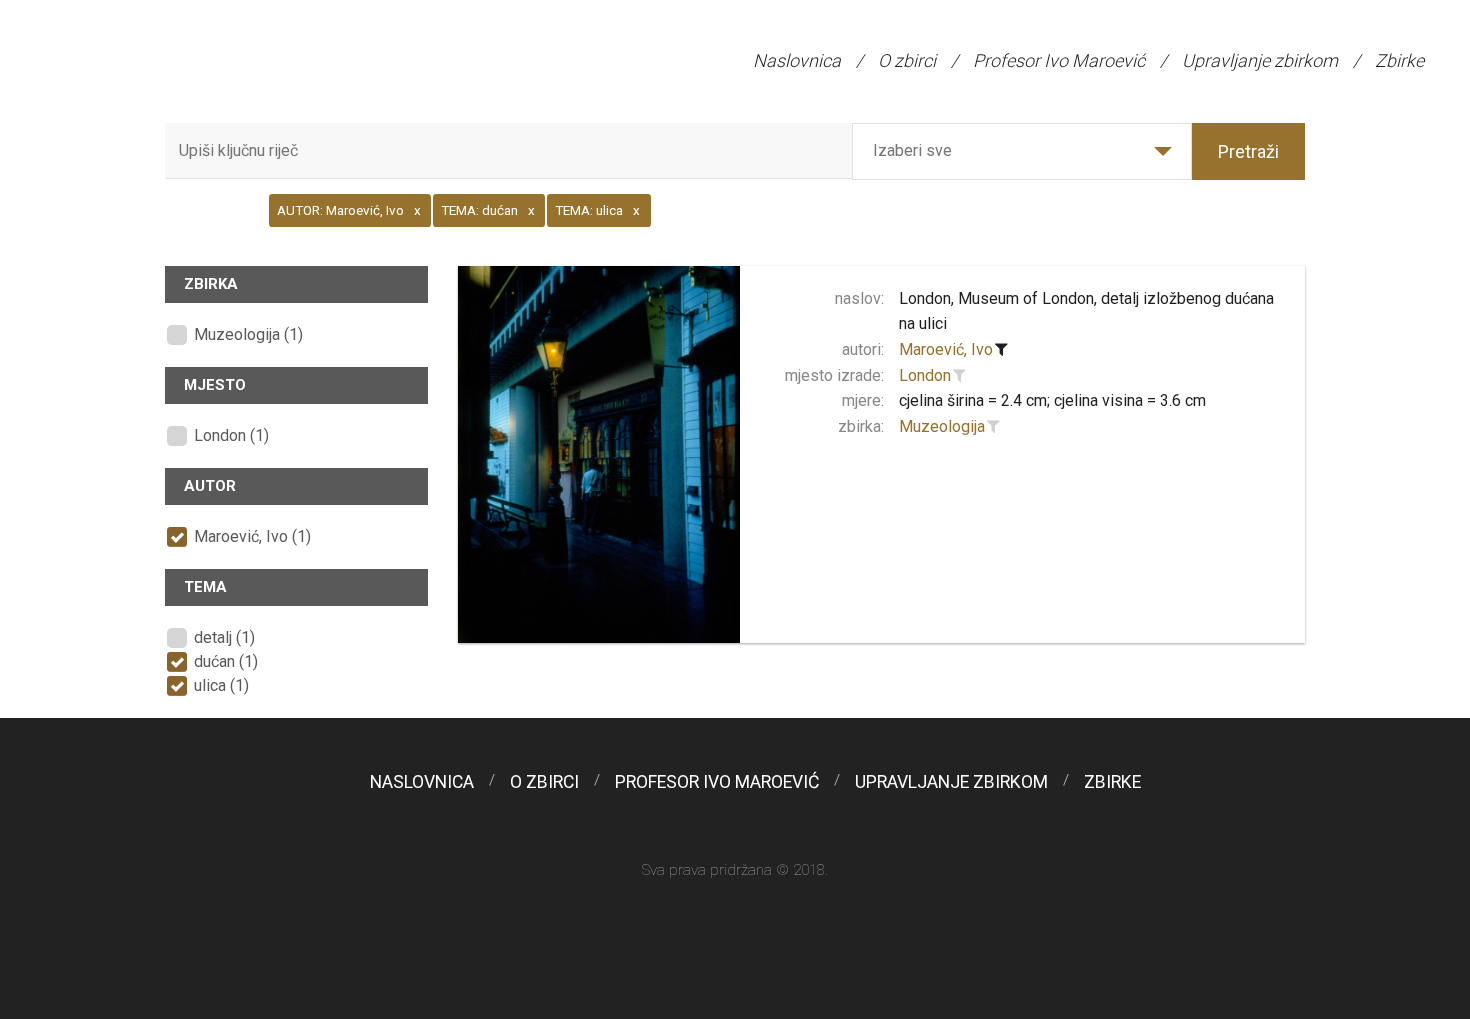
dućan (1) (226, 661)
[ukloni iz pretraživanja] (1002, 350)
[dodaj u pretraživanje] (960, 376)
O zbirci (907, 60)
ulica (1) (221, 685)
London (925, 375)
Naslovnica (797, 60)
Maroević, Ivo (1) (252, 536)
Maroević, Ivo (946, 349)
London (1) (231, 435)
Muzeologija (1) (248, 334)
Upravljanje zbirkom (1260, 60)
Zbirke (1399, 60)
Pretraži (1248, 151)
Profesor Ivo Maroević (1059, 60)
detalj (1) (224, 637)
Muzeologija (942, 426)
